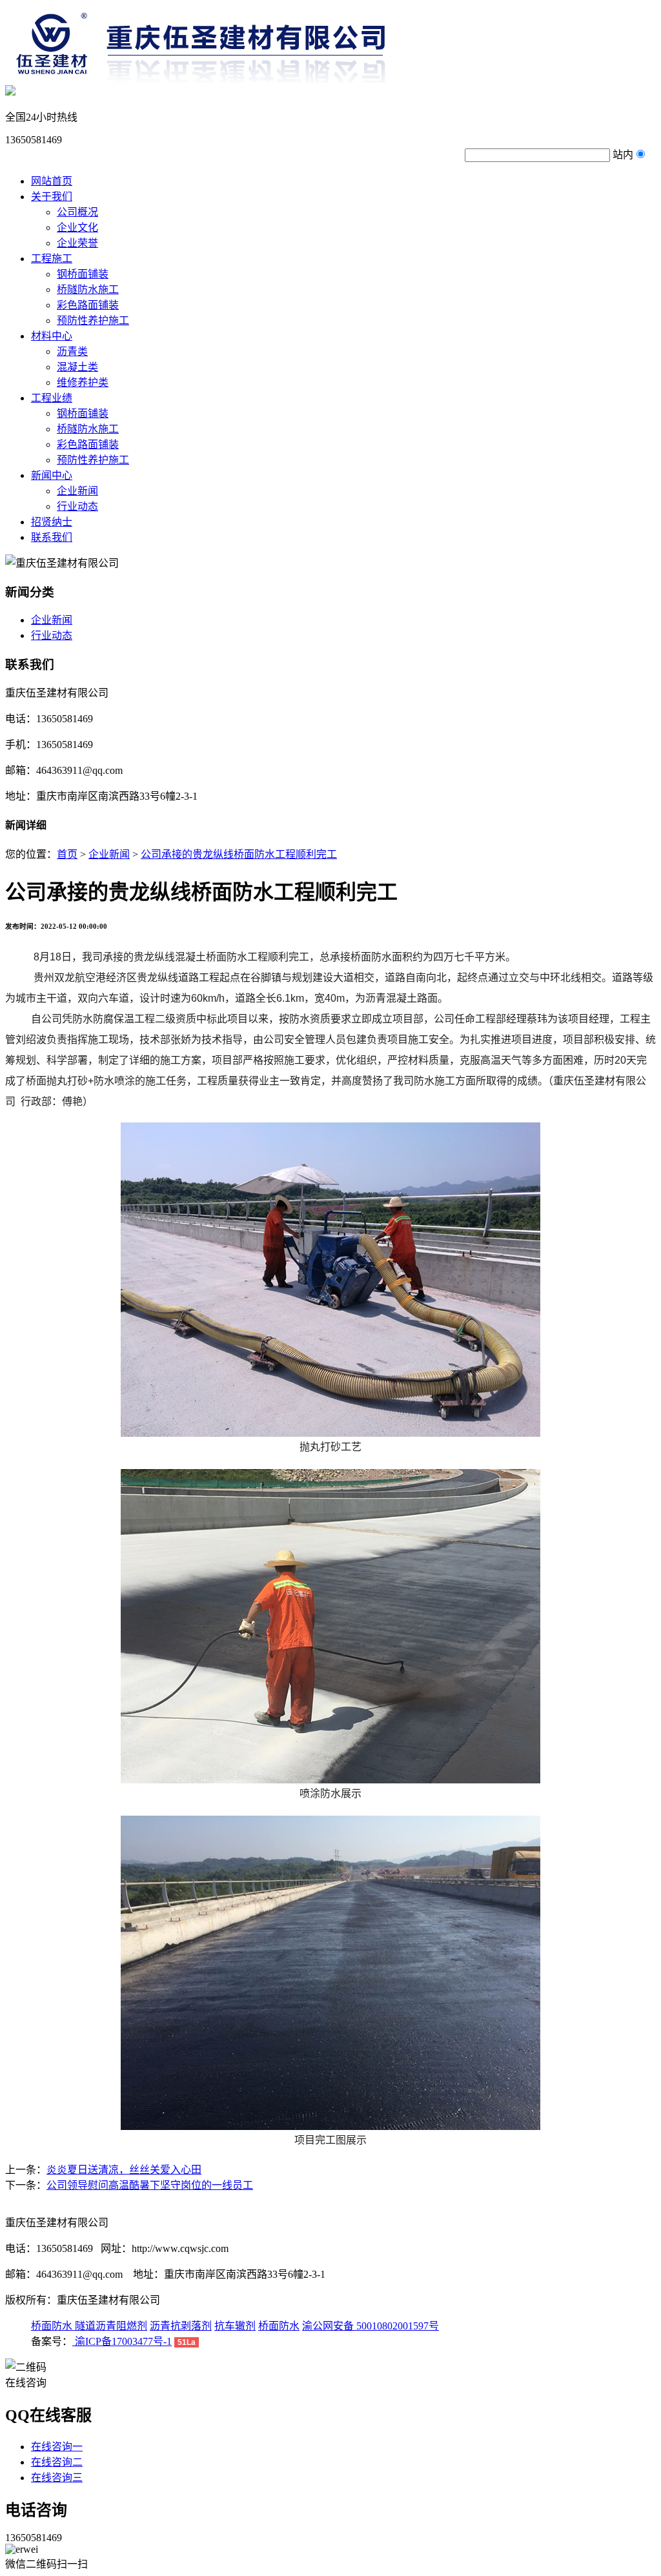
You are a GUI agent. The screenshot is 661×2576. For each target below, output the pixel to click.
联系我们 (52, 537)
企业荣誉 (77, 243)
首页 (67, 854)
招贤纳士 (52, 522)
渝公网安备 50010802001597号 (371, 2326)
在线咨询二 (57, 2462)
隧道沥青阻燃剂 (111, 2326)
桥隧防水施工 (88, 289)
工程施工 (52, 259)
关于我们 (52, 197)
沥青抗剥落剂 (181, 2326)
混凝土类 (77, 367)
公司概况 (77, 212)
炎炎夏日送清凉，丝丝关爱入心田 (124, 2170)
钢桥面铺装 (83, 274)
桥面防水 (53, 2326)
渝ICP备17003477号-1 (122, 2341)
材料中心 (52, 336)
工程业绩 (52, 398)
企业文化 (77, 228)
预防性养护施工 (93, 320)
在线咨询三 (57, 2478)
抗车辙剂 (235, 2326)
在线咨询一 (57, 2447)
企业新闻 (77, 491)
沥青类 (72, 351)
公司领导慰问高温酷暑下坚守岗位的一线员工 (150, 2185)
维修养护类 (83, 382)
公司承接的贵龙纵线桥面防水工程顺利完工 (239, 854)
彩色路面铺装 (88, 305)
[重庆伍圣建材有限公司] (231, 79)
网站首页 (52, 181)
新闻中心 (52, 475)
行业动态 (77, 506)
